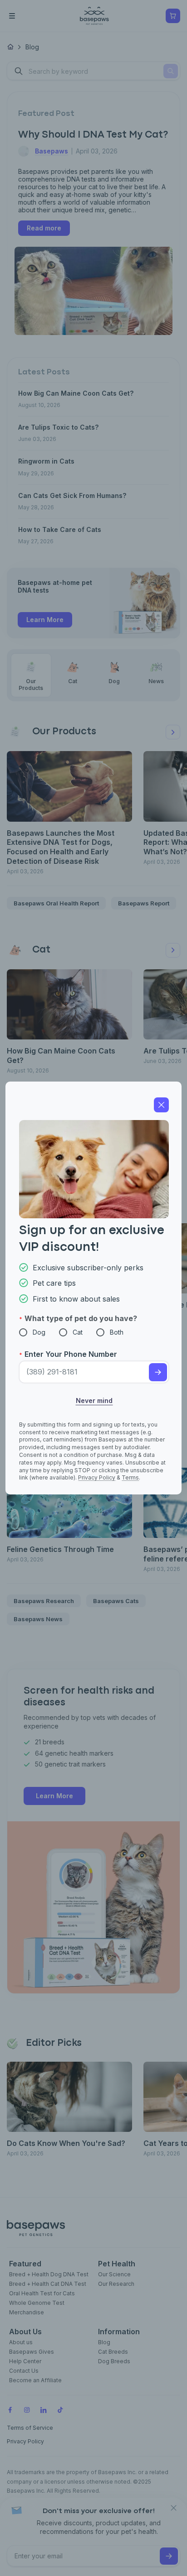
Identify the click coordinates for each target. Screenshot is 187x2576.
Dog (39, 1332)
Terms (130, 1477)
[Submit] (158, 1372)
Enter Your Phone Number (71, 1354)
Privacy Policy (97, 1477)
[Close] (161, 1105)
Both (117, 1332)
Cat (78, 1332)
